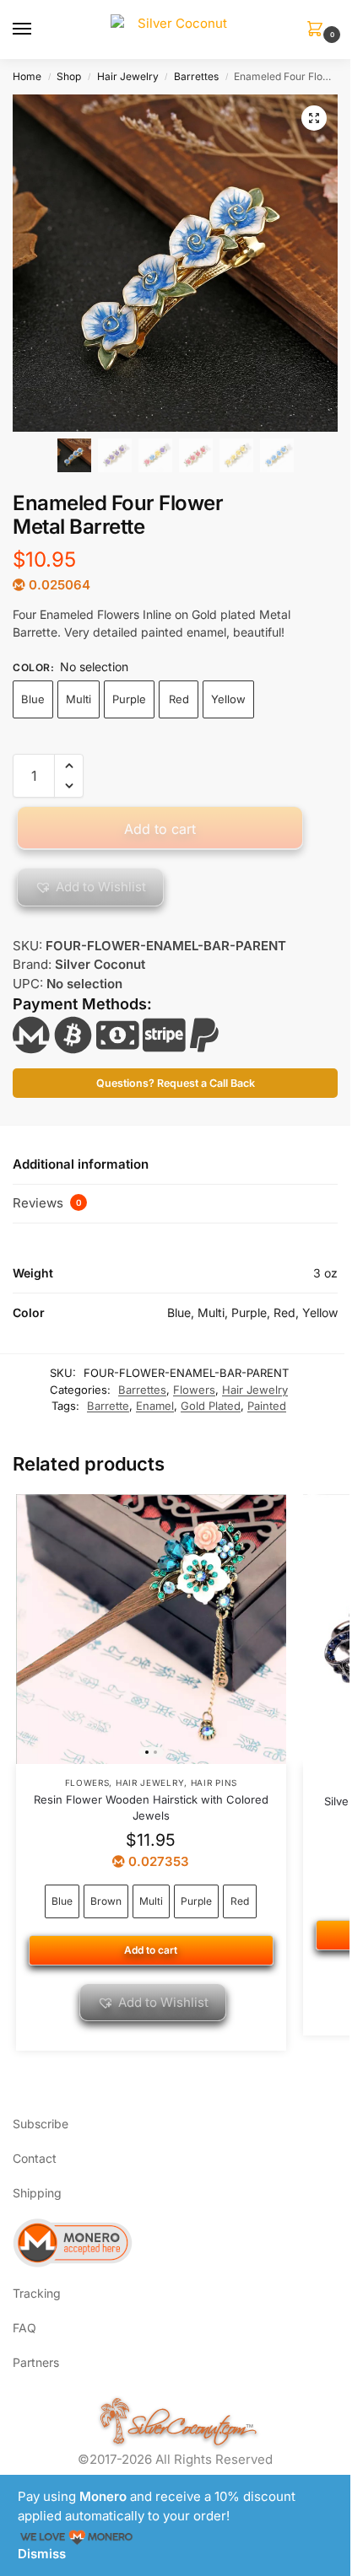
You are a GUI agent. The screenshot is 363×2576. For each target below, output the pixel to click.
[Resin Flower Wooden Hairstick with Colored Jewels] (151, 1629)
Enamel (155, 1406)
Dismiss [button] (42, 2554)
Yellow (228, 699)
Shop (69, 76)
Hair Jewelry (128, 76)
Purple (129, 699)
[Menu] (38, 30)
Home (27, 76)
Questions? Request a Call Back (176, 1083)
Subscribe (41, 2124)
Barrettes (196, 76)
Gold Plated (211, 1406)
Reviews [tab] (47, 1203)
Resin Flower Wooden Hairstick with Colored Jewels (151, 1808)
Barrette (108, 1406)
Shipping (37, 2193)
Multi (79, 699)
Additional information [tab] (81, 1164)
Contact (35, 2158)
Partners (36, 2362)
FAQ (24, 2328)
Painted (267, 1406)
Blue (33, 699)
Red (179, 699)
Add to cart (160, 829)
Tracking (37, 2293)
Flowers (194, 1390)
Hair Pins (214, 1783)
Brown (106, 1901)
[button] (318, 30)
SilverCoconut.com (187, 2423)
